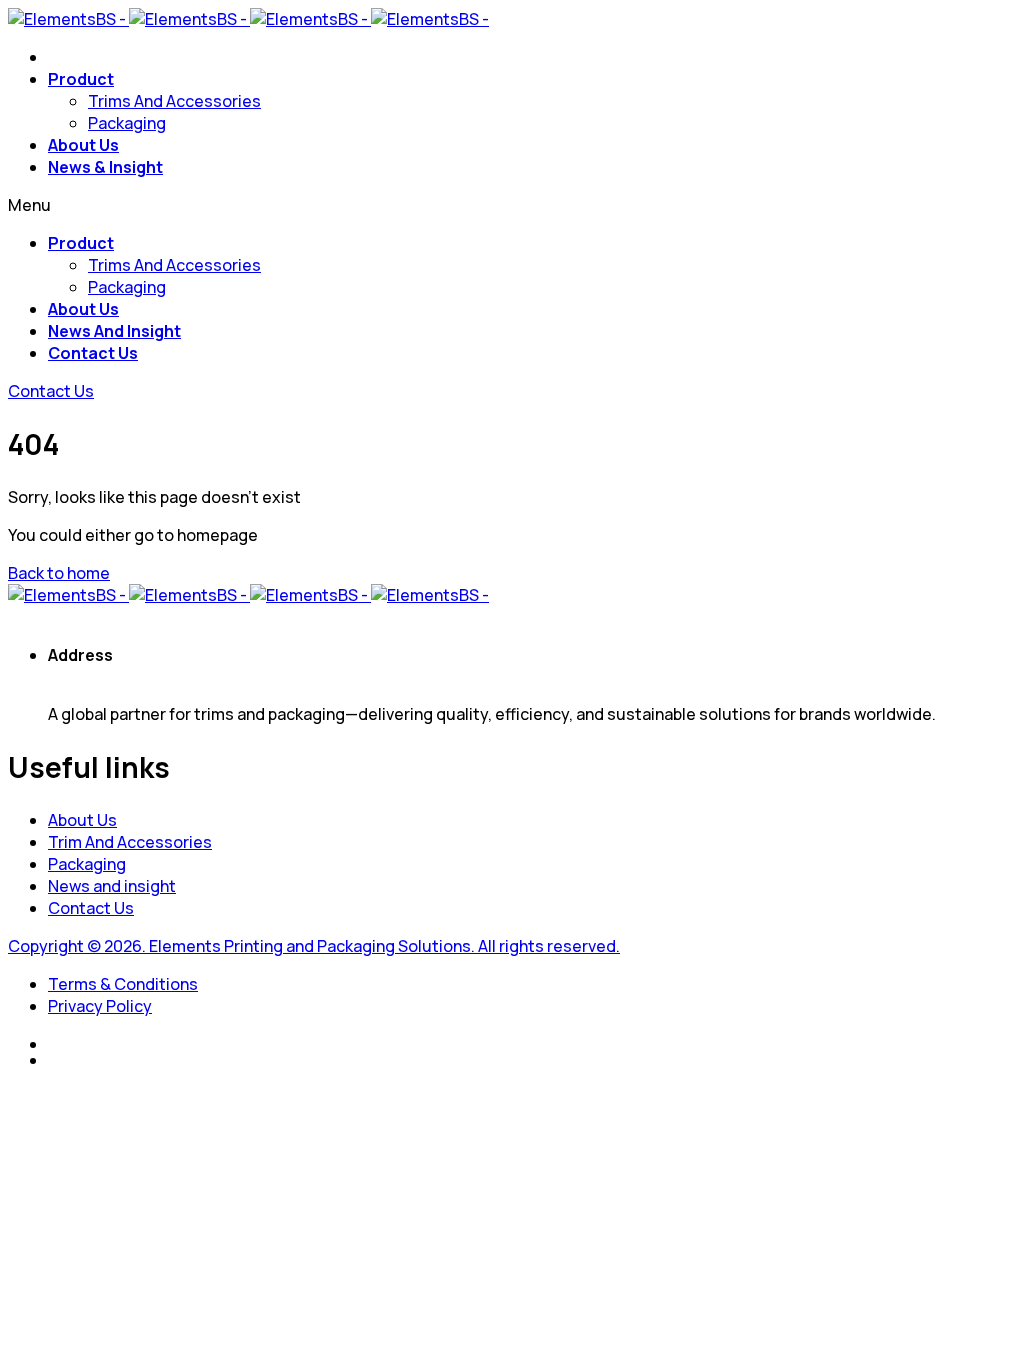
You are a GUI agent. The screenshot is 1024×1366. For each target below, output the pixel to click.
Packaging (127, 123)
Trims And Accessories (174, 101)
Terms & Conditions (123, 984)
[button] (51, 391)
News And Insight (114, 331)
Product (81, 79)
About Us (83, 145)
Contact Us (93, 353)
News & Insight (105, 167)
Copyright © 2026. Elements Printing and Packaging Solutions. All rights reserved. (314, 946)
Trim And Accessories (130, 842)
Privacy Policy (100, 1006)
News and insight (112, 886)
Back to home (59, 573)
